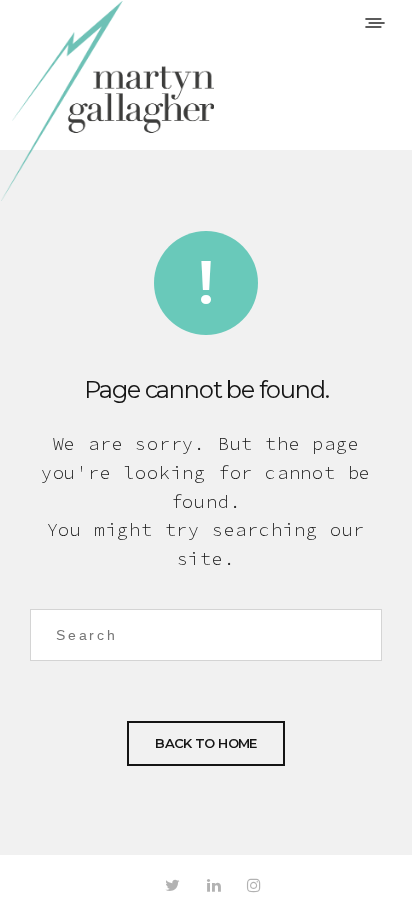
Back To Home (205, 743)
